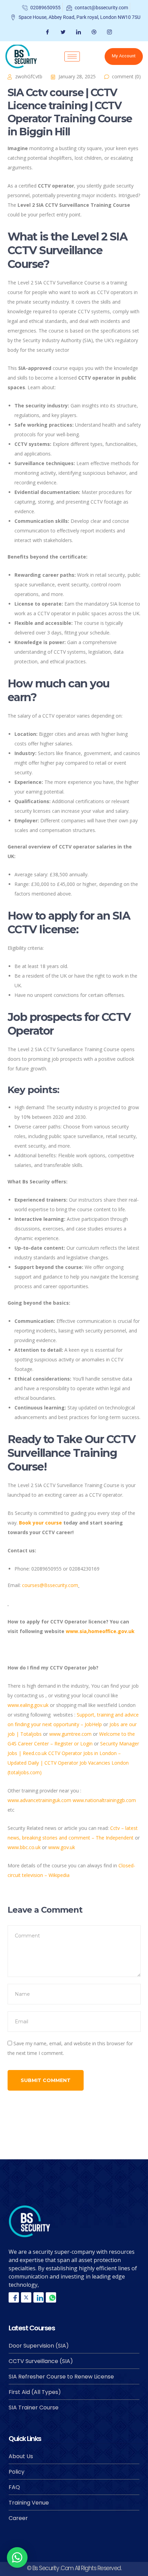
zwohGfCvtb (29, 76)
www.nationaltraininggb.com (104, 1800)
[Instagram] (109, 32)
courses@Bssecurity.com (50, 1585)
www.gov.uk (62, 1847)
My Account (124, 56)
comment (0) (126, 76)
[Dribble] (93, 32)
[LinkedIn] (78, 32)
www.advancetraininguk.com (39, 1800)
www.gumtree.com (70, 1734)
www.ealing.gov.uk (28, 1705)
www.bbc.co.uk (24, 1847)
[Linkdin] (39, 2297)
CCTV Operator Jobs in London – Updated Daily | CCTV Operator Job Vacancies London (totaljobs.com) (68, 1763)
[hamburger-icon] (72, 57)
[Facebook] (47, 32)
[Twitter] (62, 32)
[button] (17, 2557)
